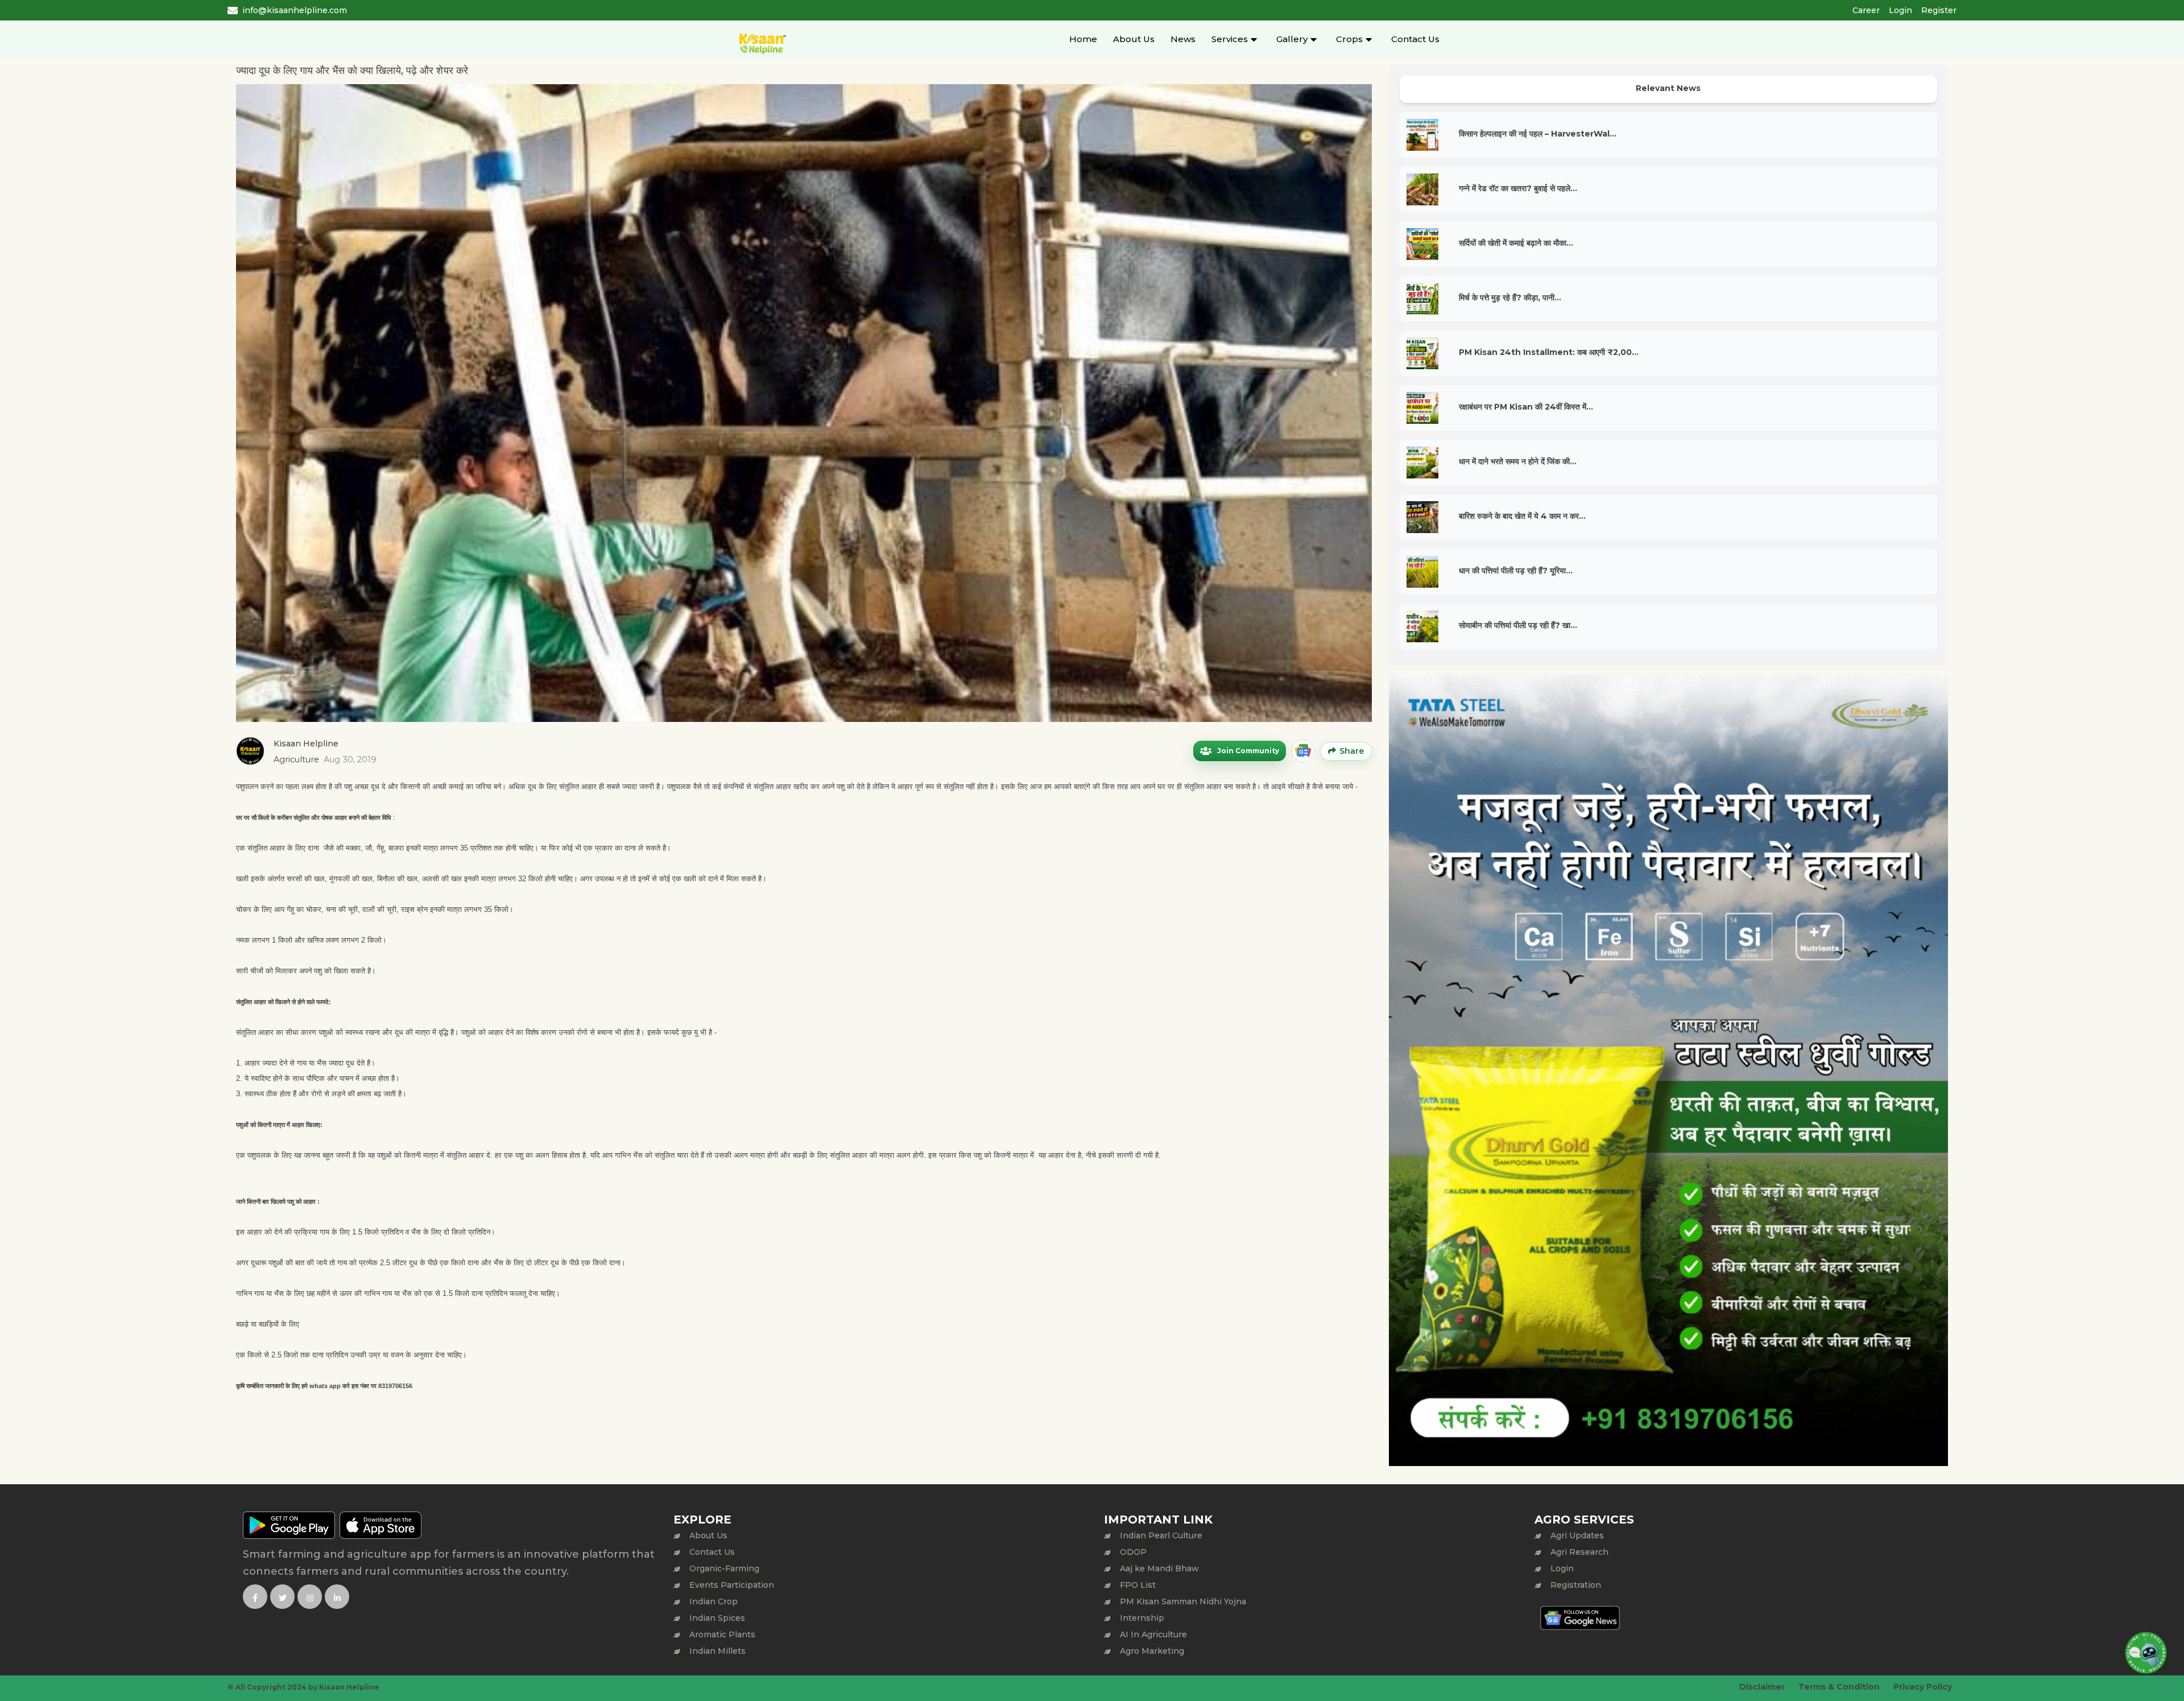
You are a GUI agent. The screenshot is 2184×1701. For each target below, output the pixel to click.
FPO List (1138, 1585)
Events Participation (732, 1585)
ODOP (1133, 1552)
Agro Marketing (1152, 1651)
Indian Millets (717, 1651)
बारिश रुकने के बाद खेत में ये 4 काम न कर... (1522, 516)
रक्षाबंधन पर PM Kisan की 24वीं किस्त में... (1526, 407)
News (1183, 39)
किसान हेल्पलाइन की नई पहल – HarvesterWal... (1538, 134)
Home (1083, 39)
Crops (1349, 39)
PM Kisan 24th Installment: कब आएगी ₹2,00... (1549, 352)
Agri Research (1579, 1552)
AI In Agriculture (1153, 1634)
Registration (1576, 1585)
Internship (1142, 1618)
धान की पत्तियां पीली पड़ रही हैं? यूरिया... (1516, 571)
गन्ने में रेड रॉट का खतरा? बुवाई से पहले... (1518, 188)
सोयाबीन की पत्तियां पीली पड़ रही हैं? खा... (1518, 625)
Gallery (1292, 39)
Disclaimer (1762, 1687)
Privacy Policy (1923, 1687)
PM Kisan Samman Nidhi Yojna (1183, 1601)
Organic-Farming (724, 1568)
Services (1230, 39)
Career (1866, 10)
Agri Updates (1577, 1535)
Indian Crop (713, 1601)
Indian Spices (717, 1618)
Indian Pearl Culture (1161, 1535)
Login (1900, 10)
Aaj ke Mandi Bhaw (1159, 1568)
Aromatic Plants (722, 1634)
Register (1939, 10)
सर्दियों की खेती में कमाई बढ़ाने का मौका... (1516, 243)
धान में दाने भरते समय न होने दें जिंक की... (1518, 461)
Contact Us (1415, 39)
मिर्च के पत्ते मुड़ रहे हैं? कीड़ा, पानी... (1510, 298)
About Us (1134, 39)
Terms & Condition (1839, 1687)
